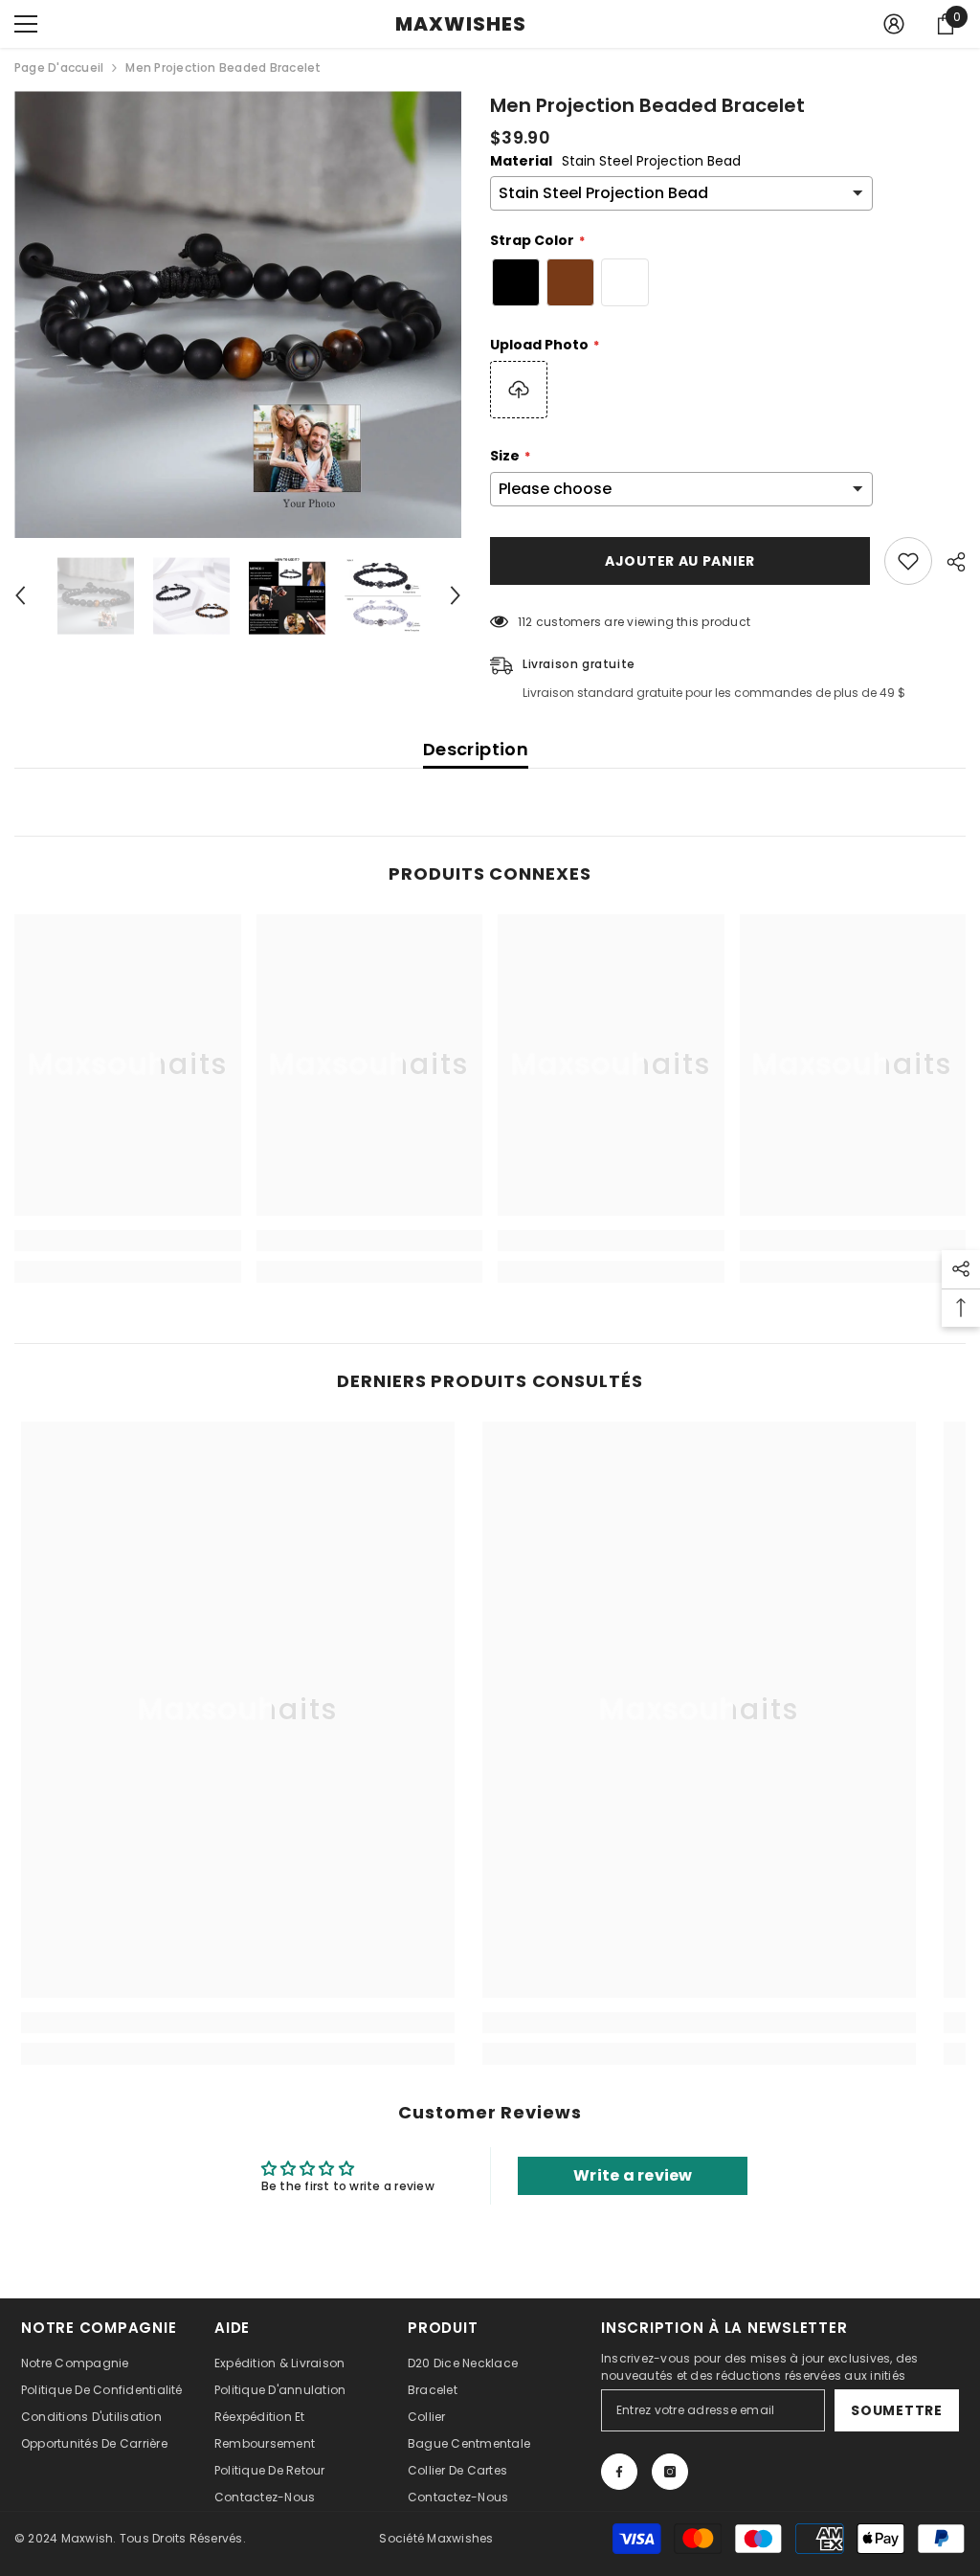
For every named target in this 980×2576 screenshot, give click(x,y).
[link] (128, 1241)
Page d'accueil (59, 67)
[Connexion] (894, 24)
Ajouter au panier (680, 561)
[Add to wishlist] (908, 561)
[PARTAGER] (949, 562)
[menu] (26, 24)
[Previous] (20, 595)
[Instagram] (670, 2472)
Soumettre (896, 2410)
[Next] (456, 595)
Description (476, 749)
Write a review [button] (633, 2175)
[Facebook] (619, 2472)
